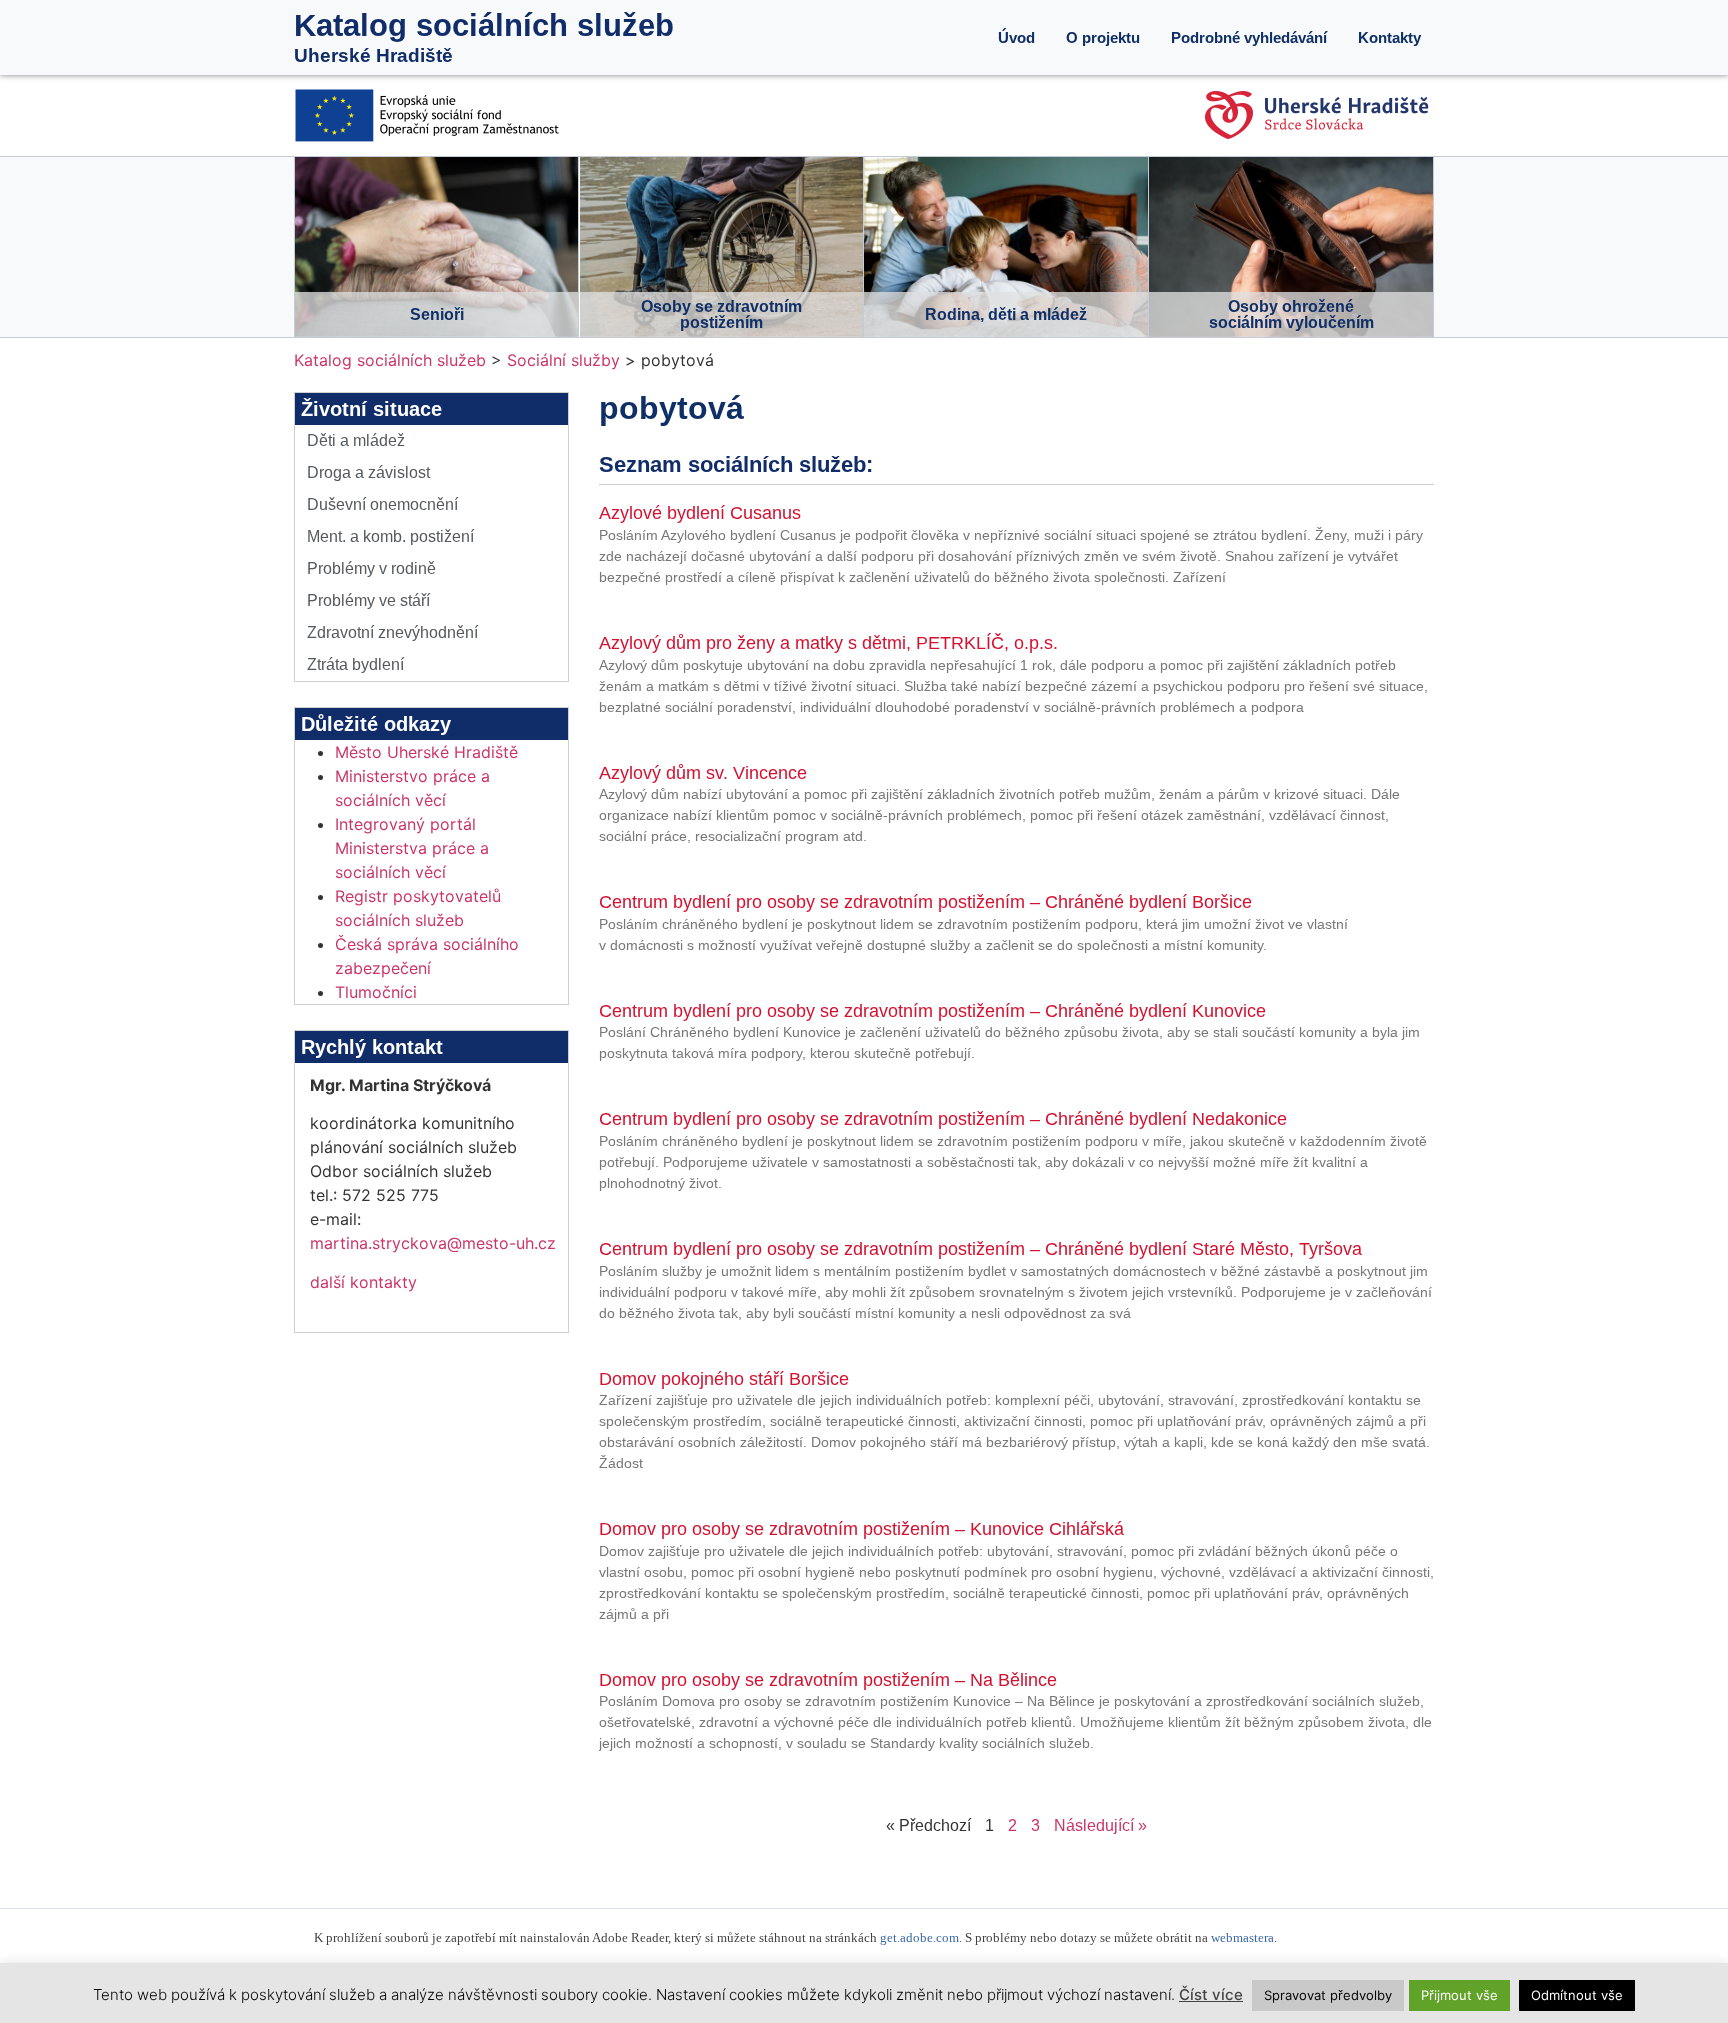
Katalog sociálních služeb (484, 25)
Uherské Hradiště (373, 55)
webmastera (1242, 1938)
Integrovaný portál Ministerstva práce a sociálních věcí (412, 848)
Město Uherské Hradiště (426, 752)
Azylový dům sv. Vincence (703, 773)
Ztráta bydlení (355, 664)
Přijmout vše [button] (1459, 1995)
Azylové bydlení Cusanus (700, 513)
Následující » (1100, 1825)
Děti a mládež (356, 440)
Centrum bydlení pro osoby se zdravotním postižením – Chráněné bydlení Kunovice (932, 1011)
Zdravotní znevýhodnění (392, 632)
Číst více (1211, 1994)
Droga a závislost (368, 472)
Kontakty (1389, 37)
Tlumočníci (376, 992)
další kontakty (363, 1282)
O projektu (1103, 37)
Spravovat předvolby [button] (1328, 1995)
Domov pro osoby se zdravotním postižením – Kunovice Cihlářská (861, 1529)
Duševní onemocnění (382, 504)
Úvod (1016, 37)
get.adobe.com (919, 1938)
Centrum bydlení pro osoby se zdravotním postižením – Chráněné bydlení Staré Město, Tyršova (980, 1249)
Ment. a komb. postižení (390, 536)
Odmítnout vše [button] (1577, 1995)
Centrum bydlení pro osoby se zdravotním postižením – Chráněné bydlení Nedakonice (943, 1119)
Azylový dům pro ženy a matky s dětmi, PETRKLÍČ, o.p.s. (828, 643)
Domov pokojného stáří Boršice (724, 1379)
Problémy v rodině (371, 568)
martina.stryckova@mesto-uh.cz (433, 1243)
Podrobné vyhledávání (1249, 37)
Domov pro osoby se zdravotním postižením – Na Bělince (828, 1680)
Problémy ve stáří (368, 600)
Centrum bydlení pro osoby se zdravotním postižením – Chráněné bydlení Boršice (925, 902)
